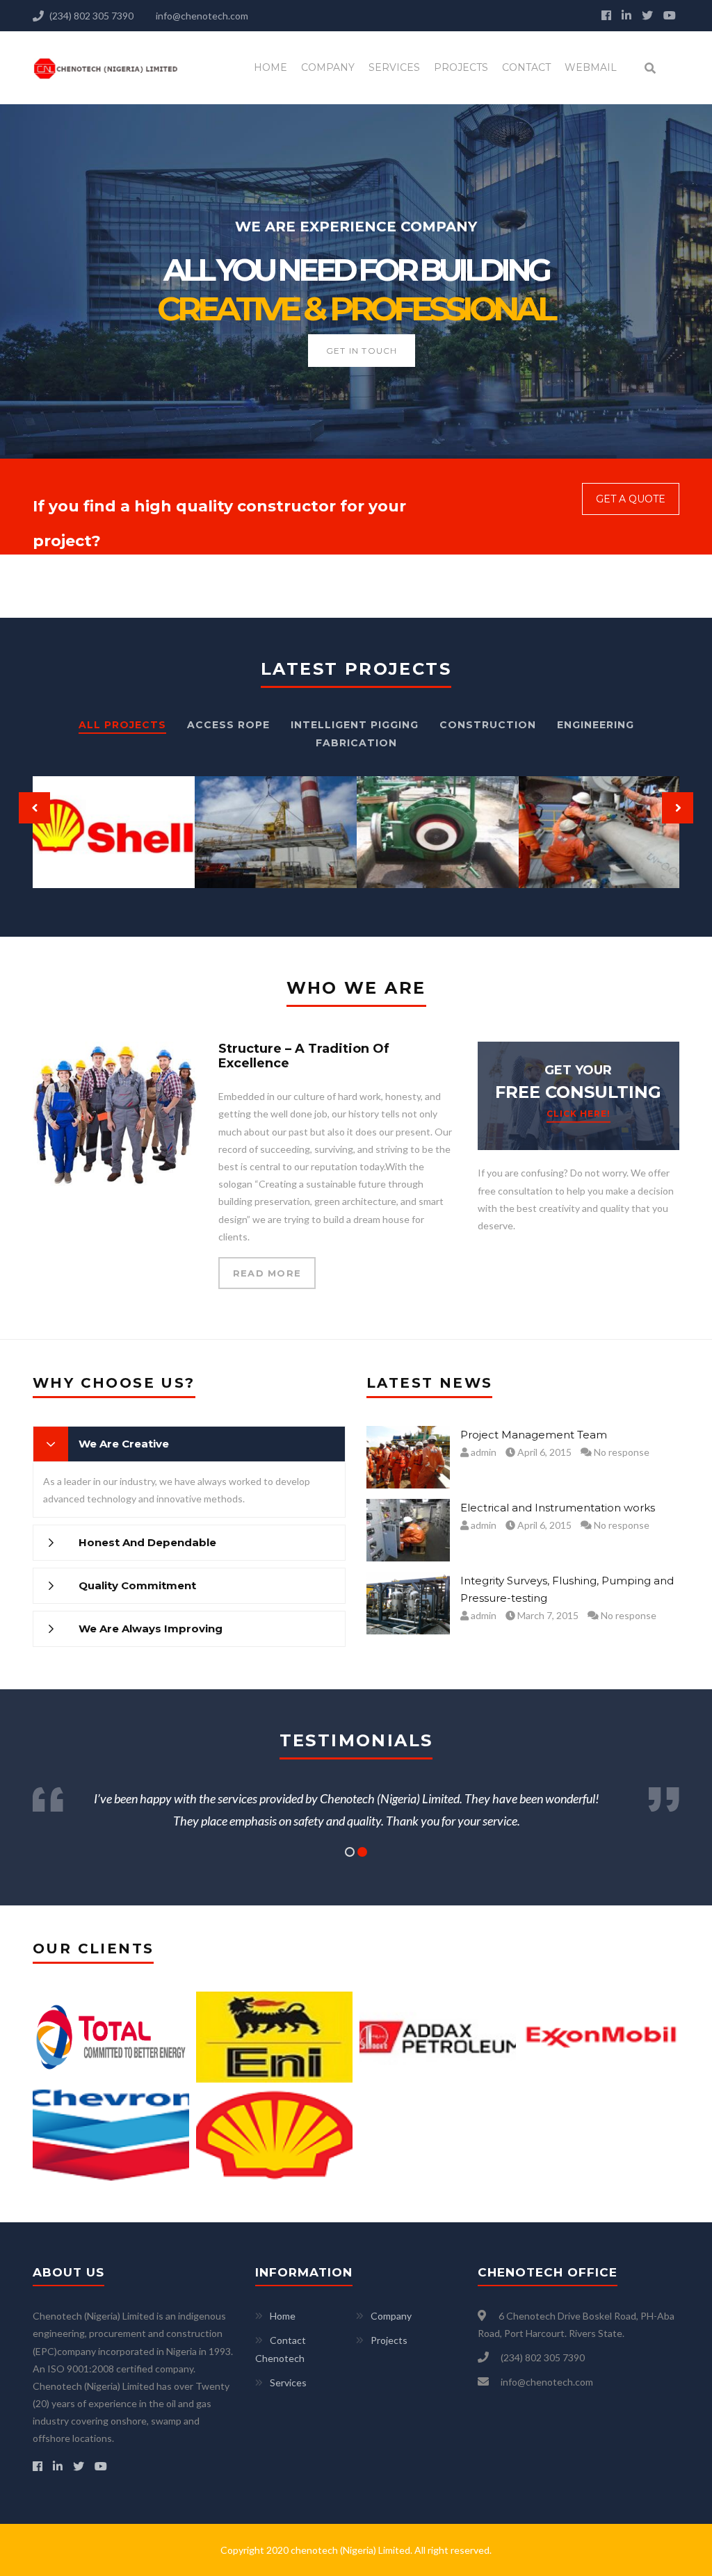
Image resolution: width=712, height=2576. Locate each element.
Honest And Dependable (147, 1542)
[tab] (189, 1444)
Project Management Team (534, 1435)
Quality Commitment (137, 1585)
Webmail (591, 67)
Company (328, 67)
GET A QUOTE (631, 499)
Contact (526, 67)
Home (270, 67)
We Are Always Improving (151, 1629)
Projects (461, 67)
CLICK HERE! (578, 1114)
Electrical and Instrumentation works (558, 1508)
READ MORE (267, 1273)
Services (394, 67)
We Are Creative (124, 1444)
